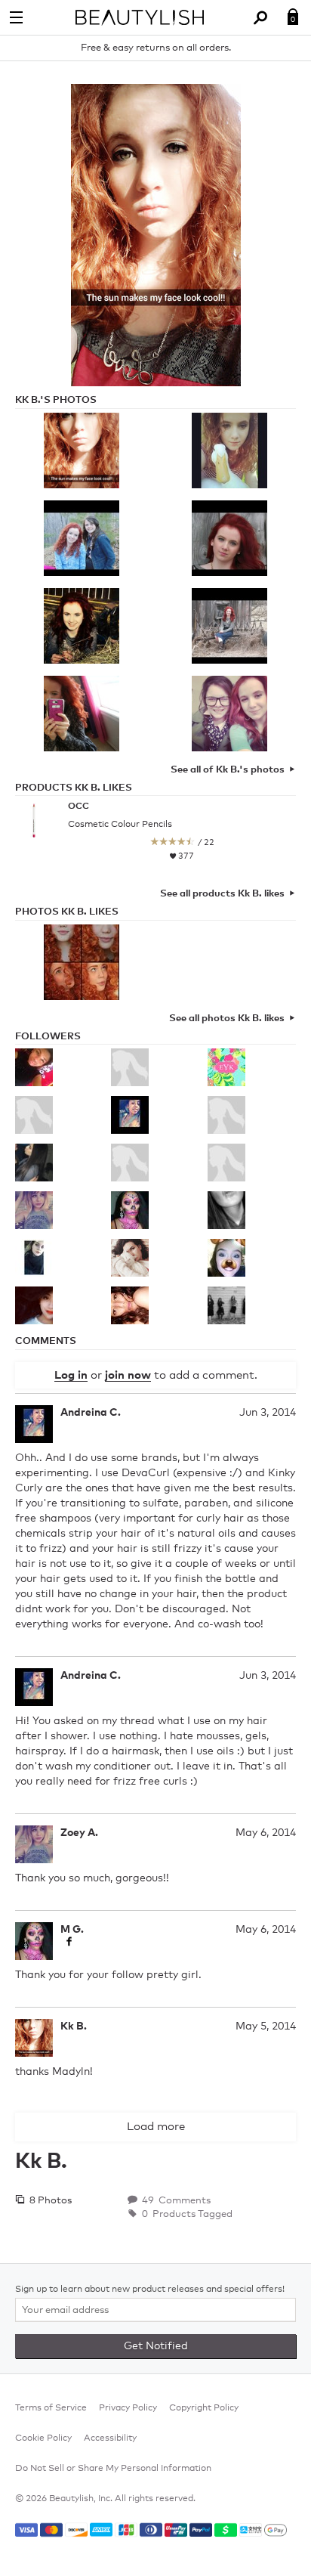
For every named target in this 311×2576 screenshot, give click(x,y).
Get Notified (156, 2346)
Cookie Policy (43, 2438)
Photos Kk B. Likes (67, 912)
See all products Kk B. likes (222, 894)
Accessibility (110, 2438)
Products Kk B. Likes (74, 788)
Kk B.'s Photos (56, 400)
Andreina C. (91, 1413)
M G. (72, 1930)
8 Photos (49, 2201)
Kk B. (74, 2026)
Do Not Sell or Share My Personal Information (113, 2469)
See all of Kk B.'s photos (228, 770)
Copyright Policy (204, 2408)
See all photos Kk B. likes (227, 1019)
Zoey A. (79, 1833)
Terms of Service (51, 2408)
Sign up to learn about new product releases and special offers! (150, 2290)
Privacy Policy (128, 2408)
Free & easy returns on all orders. (156, 48)
